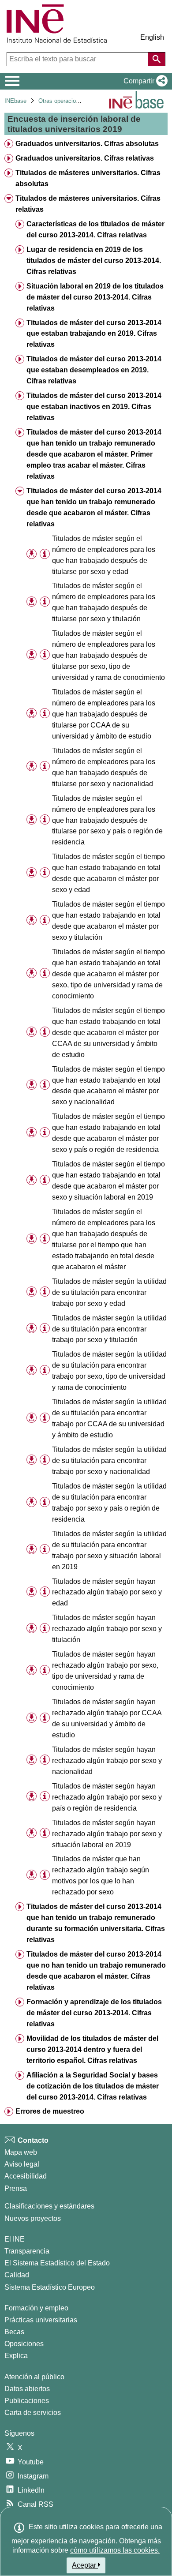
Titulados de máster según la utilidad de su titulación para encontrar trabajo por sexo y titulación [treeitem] (109, 1329)
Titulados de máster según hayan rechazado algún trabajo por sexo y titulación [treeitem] (107, 1629)
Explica (16, 2356)
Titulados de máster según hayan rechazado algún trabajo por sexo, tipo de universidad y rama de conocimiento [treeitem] (105, 1671)
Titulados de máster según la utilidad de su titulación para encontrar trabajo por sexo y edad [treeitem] (109, 1292)
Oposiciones (24, 2344)
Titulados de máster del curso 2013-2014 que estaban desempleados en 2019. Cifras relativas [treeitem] (94, 370)
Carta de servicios (33, 2413)
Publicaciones (27, 2401)
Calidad (17, 2275)
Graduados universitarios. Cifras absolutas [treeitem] (87, 144)
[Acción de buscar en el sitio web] (157, 59)
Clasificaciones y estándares (49, 2206)
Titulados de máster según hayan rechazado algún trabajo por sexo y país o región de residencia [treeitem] (107, 1797)
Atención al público (34, 2377)
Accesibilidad (26, 2176)
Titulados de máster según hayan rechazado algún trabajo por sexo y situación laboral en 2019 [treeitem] (107, 1834)
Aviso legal (22, 2164)
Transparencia (27, 2251)
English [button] (152, 37)
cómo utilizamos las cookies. (115, 2550)
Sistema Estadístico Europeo (50, 2287)
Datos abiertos (27, 2389)
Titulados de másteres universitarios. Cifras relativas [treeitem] (88, 204)
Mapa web (21, 2152)
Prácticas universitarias (41, 2320)
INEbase (15, 101)
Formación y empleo (36, 2308)
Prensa (16, 2188)
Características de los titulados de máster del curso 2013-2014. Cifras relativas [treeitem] (95, 229)
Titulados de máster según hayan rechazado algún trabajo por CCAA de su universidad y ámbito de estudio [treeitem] (107, 1718)
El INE (15, 2239)
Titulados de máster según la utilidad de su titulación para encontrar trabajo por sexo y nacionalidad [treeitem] (109, 1460)
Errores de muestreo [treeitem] (50, 2111)
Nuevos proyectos (33, 2218)
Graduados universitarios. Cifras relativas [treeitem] (85, 158)
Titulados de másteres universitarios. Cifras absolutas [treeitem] (88, 178)
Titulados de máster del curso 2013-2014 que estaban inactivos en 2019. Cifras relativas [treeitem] (94, 407)
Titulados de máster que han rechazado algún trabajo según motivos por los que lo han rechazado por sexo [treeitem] (101, 1875)
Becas (14, 2332)
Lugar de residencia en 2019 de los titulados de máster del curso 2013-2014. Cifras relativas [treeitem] (94, 261)
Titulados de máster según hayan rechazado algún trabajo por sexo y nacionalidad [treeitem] (107, 1760)
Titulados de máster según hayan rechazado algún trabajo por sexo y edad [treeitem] (107, 1592)
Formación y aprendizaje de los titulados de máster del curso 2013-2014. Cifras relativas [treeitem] (94, 2013)
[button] (144, 81)
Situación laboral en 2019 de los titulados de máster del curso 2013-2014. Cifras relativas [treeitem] (95, 297)
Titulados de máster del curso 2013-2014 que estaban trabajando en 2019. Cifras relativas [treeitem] (94, 334)
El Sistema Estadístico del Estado (57, 2263)
